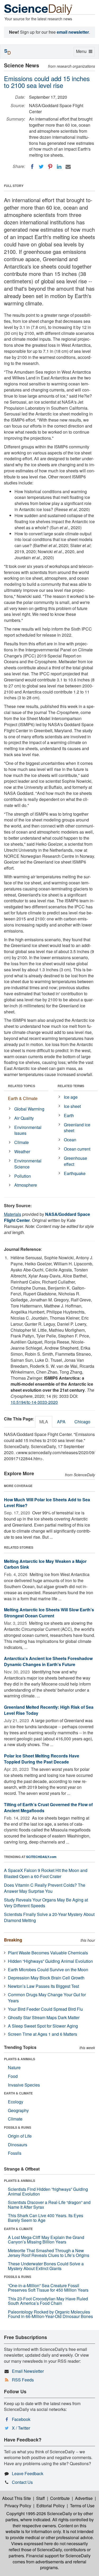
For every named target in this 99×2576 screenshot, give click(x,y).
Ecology (16, 2102)
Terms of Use (82, 2506)
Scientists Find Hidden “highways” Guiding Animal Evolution (48, 2191)
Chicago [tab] (82, 1422)
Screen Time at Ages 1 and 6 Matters (43, 2034)
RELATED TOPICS (22, 1086)
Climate (22, 1142)
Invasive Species (24, 2085)
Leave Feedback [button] (28, 2473)
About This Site (16, 2498)
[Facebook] (32, 167)
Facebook (21, 2419)
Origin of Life (20, 2136)
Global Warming (29, 1109)
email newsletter (73, 32)
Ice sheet (72, 1106)
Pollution (23, 1176)
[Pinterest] (50, 167)
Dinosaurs (18, 2145)
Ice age (71, 1097)
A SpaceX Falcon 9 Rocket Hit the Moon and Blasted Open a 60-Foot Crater (46, 1873)
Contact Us (22, 2482)
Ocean (70, 1140)
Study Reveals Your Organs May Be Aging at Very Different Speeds (46, 1903)
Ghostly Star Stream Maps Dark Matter (44, 2017)
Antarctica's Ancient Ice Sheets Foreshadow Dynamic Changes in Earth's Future (48, 1661)
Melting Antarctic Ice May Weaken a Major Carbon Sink (45, 1564)
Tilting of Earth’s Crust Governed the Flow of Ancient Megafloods (48, 1807)
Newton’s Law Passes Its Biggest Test (43, 1986)
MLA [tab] (44, 1422)
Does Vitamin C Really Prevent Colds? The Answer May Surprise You (45, 1888)
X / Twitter (21, 2428)
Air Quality (24, 1118)
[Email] (68, 167)
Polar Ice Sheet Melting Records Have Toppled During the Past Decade (42, 1759)
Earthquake (75, 1173)
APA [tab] (61, 1422)
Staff (41, 2498)
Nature (14, 2067)
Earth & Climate (23, 1098)
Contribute (60, 2498)
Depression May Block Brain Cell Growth (46, 1978)
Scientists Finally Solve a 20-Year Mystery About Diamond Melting (49, 1917)
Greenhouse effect (76, 1161)
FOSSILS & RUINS (18, 2127)
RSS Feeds (23, 2380)
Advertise (84, 2498)
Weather (22, 1151)
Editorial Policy (51, 2506)
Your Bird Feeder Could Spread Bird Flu (45, 2009)
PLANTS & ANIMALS (20, 2059)
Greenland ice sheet (77, 1128)
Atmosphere (26, 1185)
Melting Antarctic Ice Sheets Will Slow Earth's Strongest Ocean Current (49, 1613)
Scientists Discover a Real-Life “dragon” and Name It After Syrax (49, 2205)
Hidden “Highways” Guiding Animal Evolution (50, 1961)
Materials (13, 1214)
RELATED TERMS (71, 1086)
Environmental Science (28, 1164)
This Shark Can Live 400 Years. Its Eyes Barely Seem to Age (46, 2218)
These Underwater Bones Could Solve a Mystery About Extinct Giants (46, 2266)
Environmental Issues (28, 1130)
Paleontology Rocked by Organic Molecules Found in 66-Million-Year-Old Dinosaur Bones (50, 2314)
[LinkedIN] (59, 167)
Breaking (13, 1940)
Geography (18, 2110)
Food (13, 2076)
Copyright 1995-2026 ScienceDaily (39, 2513)
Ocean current (77, 1149)
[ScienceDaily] (38, 9)
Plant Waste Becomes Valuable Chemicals (48, 1953)
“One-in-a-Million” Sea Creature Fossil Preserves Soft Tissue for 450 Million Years (48, 2288)
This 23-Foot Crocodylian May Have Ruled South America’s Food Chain (48, 2301)
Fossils (15, 2153)
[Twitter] (41, 167)
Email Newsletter (28, 2371)
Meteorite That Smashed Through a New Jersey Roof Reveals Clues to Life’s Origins (49, 2253)
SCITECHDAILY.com (41, 1857)
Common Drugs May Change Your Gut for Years (47, 1998)
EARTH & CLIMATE (18, 2093)
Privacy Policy (18, 2506)
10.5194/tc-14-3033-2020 (34, 1402)
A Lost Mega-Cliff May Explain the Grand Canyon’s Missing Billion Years (46, 2240)
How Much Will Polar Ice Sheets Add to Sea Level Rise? (47, 1503)
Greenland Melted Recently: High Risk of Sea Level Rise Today (49, 1710)
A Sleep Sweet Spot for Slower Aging (43, 2026)
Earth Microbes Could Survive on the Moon (48, 1970)
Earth (69, 1115)
